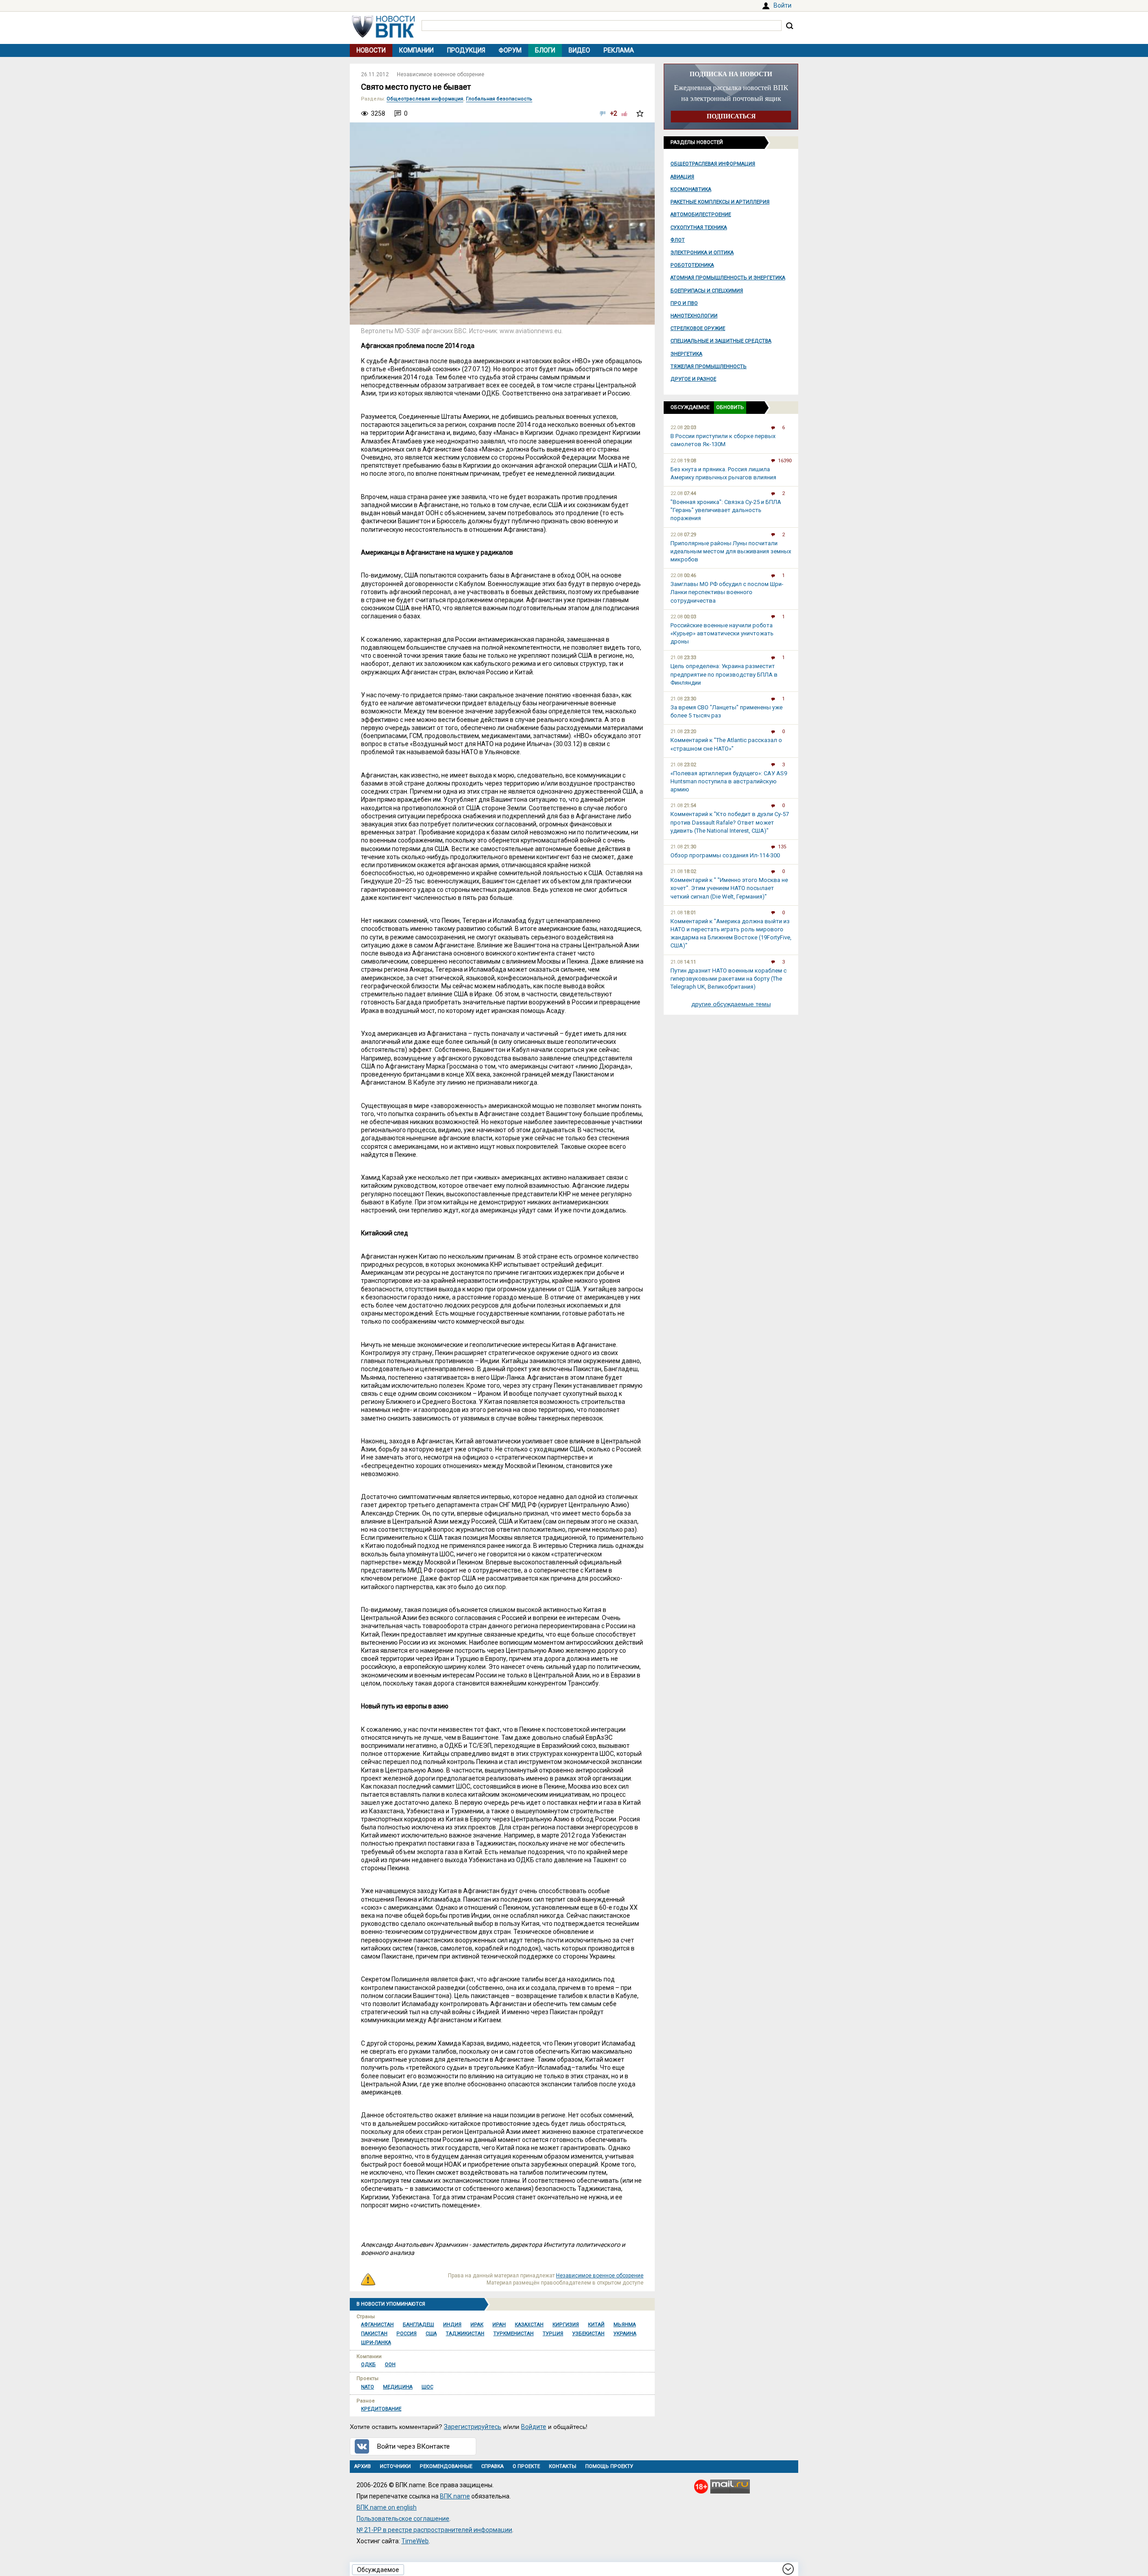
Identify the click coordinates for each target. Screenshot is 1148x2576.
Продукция (466, 50)
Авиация (682, 177)
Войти (783, 5)
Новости (371, 50)
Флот (678, 240)
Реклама (619, 50)
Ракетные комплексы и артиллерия (720, 202)
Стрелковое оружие (698, 328)
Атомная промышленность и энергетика (728, 278)
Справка (492, 2466)
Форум (510, 50)
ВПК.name (455, 2496)
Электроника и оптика (702, 253)
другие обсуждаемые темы (731, 1004)
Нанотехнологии (694, 316)
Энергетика (686, 354)
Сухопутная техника (699, 228)
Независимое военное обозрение (441, 74)
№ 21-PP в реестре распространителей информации (434, 2530)
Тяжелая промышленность (709, 367)
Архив (363, 2466)
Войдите (534, 2427)
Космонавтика (691, 189)
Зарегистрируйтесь (473, 2427)
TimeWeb (415, 2541)
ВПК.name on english (387, 2507)
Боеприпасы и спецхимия (707, 291)
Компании (416, 50)
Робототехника (692, 265)
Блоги (545, 50)
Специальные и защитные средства (721, 341)
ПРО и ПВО (684, 303)
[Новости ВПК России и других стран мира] (383, 35)
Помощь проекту (609, 2466)
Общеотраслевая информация (713, 164)
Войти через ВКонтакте (413, 2446)
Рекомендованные (446, 2466)
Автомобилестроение (701, 215)
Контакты (563, 2466)
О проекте (526, 2466)
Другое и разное (693, 379)
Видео (579, 50)
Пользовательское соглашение (403, 2519)
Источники (395, 2466)
